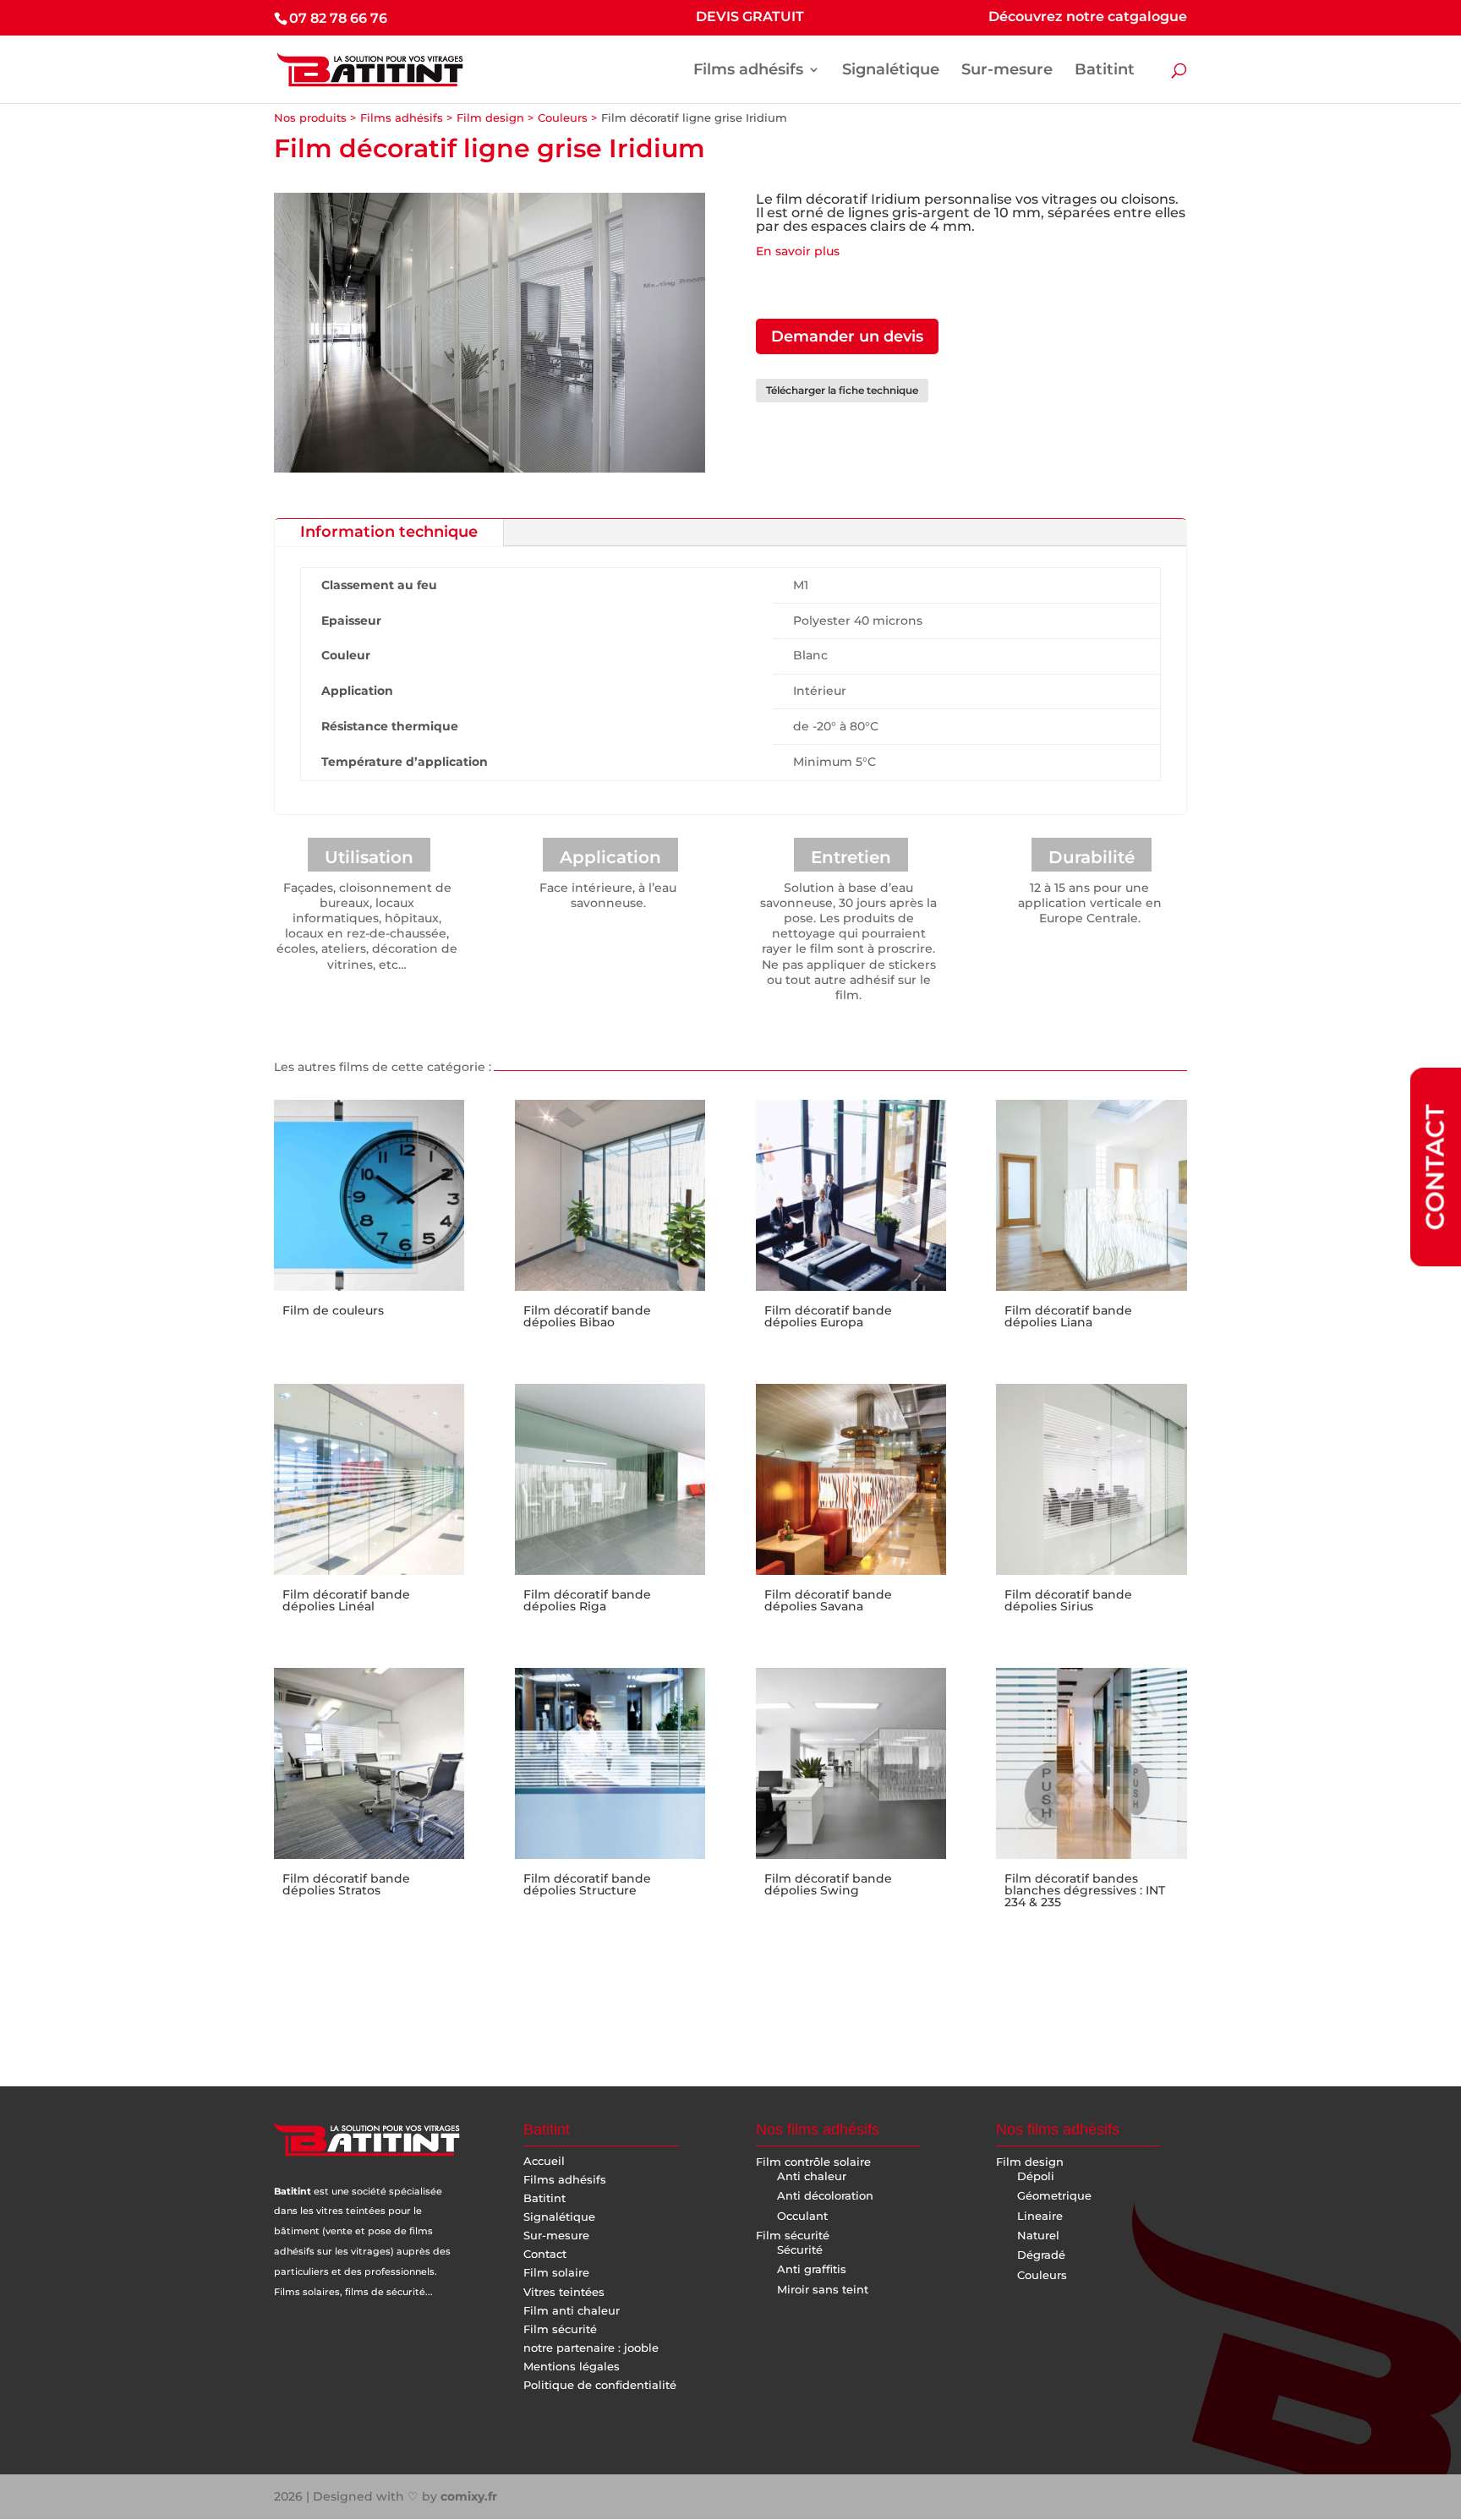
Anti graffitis (812, 2269)
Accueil (544, 2161)
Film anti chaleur (572, 2310)
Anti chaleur (812, 2176)
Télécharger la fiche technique (842, 390)
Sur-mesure (1007, 71)
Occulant (802, 2216)
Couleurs (563, 118)
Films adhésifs (748, 71)
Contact (545, 2254)
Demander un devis (847, 336)
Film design (490, 118)
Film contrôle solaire (813, 2162)
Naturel (1038, 2235)
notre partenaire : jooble (591, 2348)
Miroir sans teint (823, 2289)
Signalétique (891, 71)
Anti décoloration (825, 2195)
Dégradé (1041, 2255)
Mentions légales (572, 2366)
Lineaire (1040, 2216)
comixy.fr (469, 2496)
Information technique (389, 532)
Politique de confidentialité (600, 2385)
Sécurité (800, 2249)
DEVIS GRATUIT (750, 17)
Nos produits (310, 118)
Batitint (1105, 71)
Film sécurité (560, 2329)
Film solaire (556, 2272)
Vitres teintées (564, 2292)
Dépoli (1036, 2176)
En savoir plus (798, 251)
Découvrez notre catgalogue (1088, 17)
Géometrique (1054, 2195)
